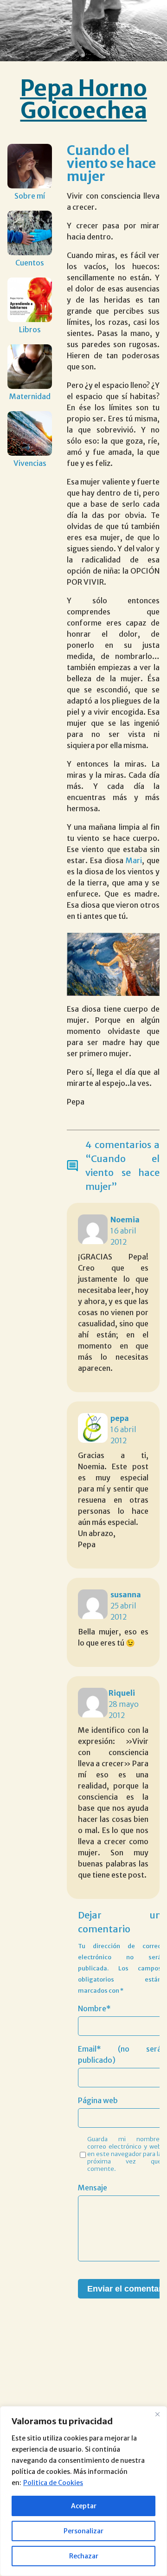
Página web (98, 2100)
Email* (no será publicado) (120, 2054)
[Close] (157, 2414)
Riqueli (122, 1693)
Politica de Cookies (53, 2483)
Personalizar (83, 2531)
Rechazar (84, 2556)
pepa (120, 1418)
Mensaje (93, 2188)
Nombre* (94, 2008)
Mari (133, 860)
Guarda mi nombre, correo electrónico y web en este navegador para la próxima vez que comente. (124, 2154)
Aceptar (84, 2506)
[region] (83, 2491)
